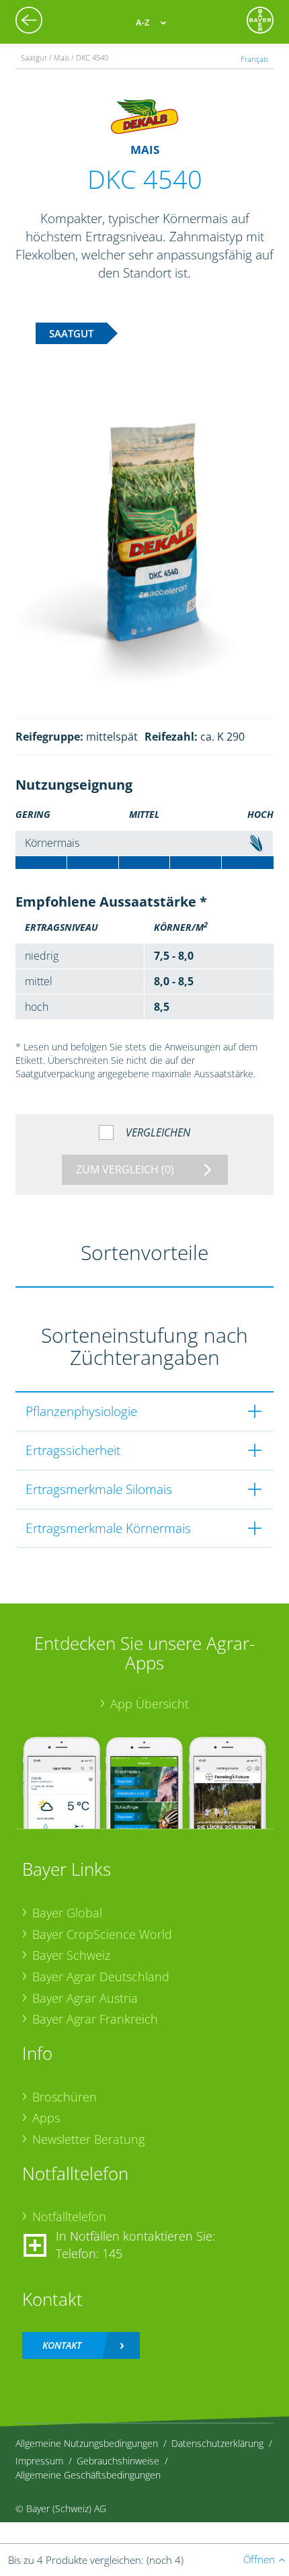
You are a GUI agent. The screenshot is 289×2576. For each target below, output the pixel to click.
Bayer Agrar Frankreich (95, 2019)
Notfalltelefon (69, 2216)
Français (254, 59)
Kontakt (62, 2345)
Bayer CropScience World (102, 1934)
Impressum (39, 2461)
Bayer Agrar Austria (85, 1998)
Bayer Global (67, 1913)
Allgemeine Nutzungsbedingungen (87, 2443)
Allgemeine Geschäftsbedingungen (88, 2475)
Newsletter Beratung (88, 2139)
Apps (46, 2118)
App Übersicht (150, 1704)
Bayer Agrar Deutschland (101, 1977)
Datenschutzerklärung (217, 2443)
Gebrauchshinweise (118, 2461)
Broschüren (65, 2097)
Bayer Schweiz (71, 1955)
